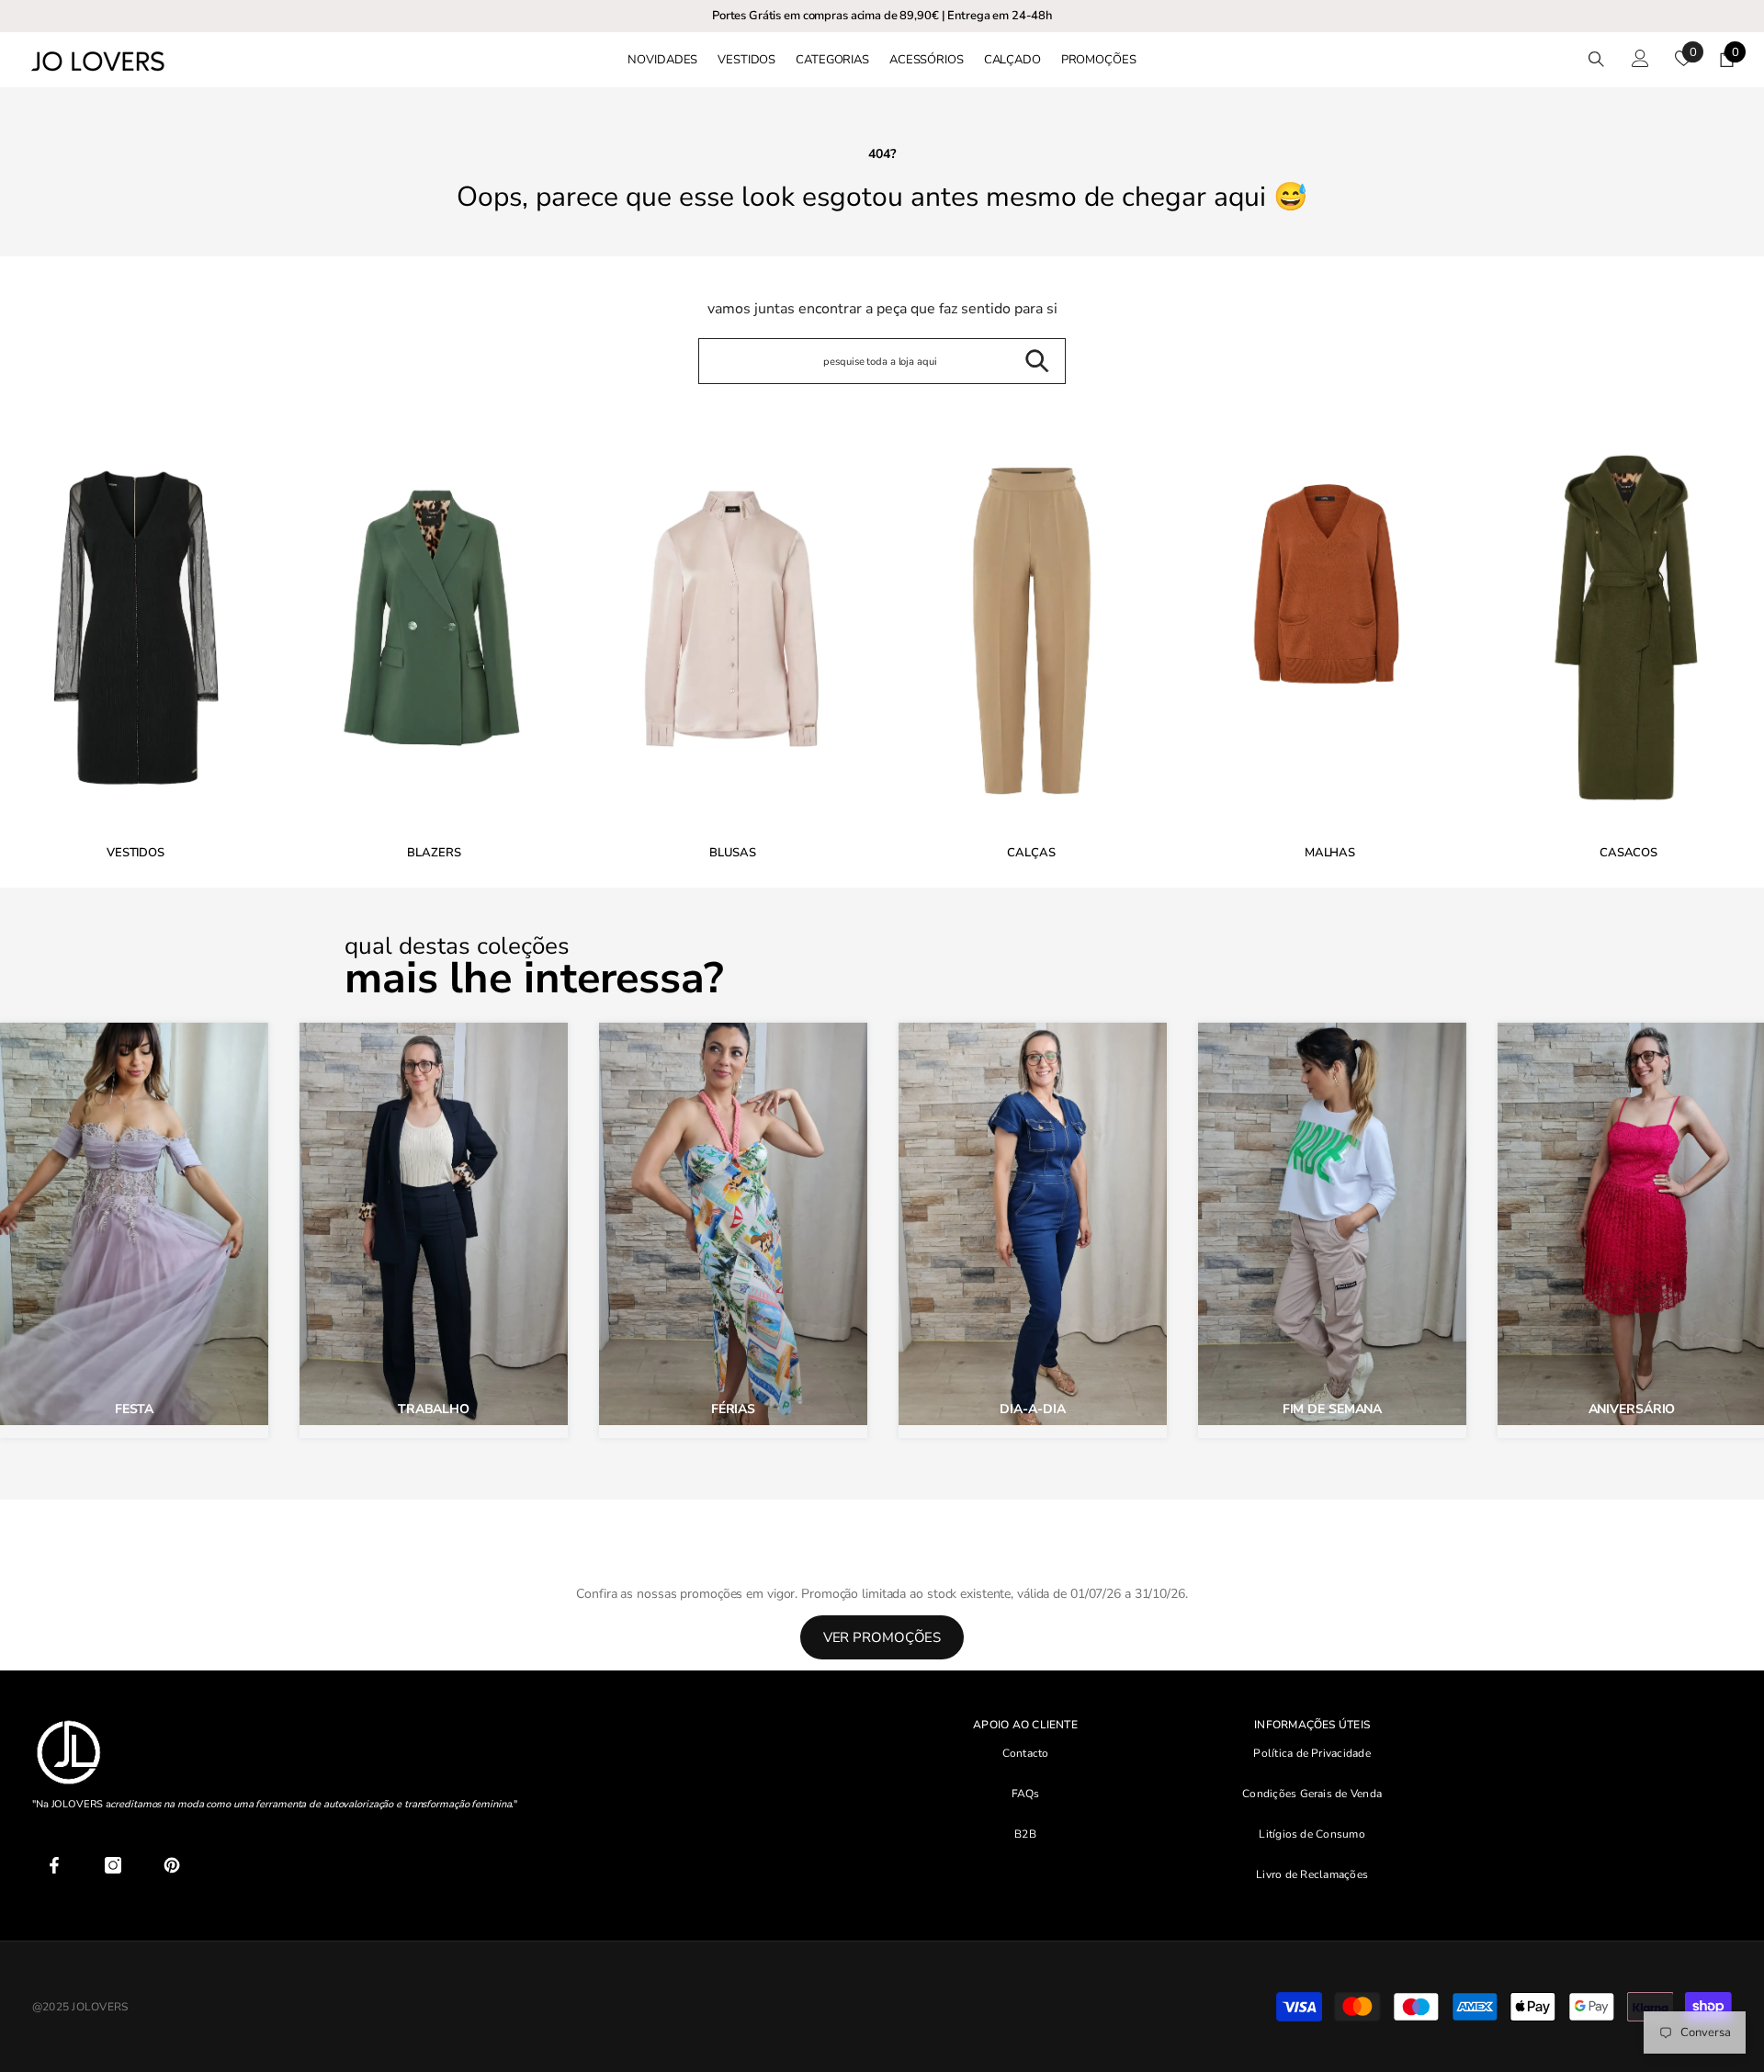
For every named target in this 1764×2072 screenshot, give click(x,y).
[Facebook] (54, 1865)
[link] (733, 640)
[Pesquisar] (1596, 59)
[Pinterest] (172, 1865)
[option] (434, 645)
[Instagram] (113, 1865)
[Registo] (1640, 58)
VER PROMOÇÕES (882, 1637)
